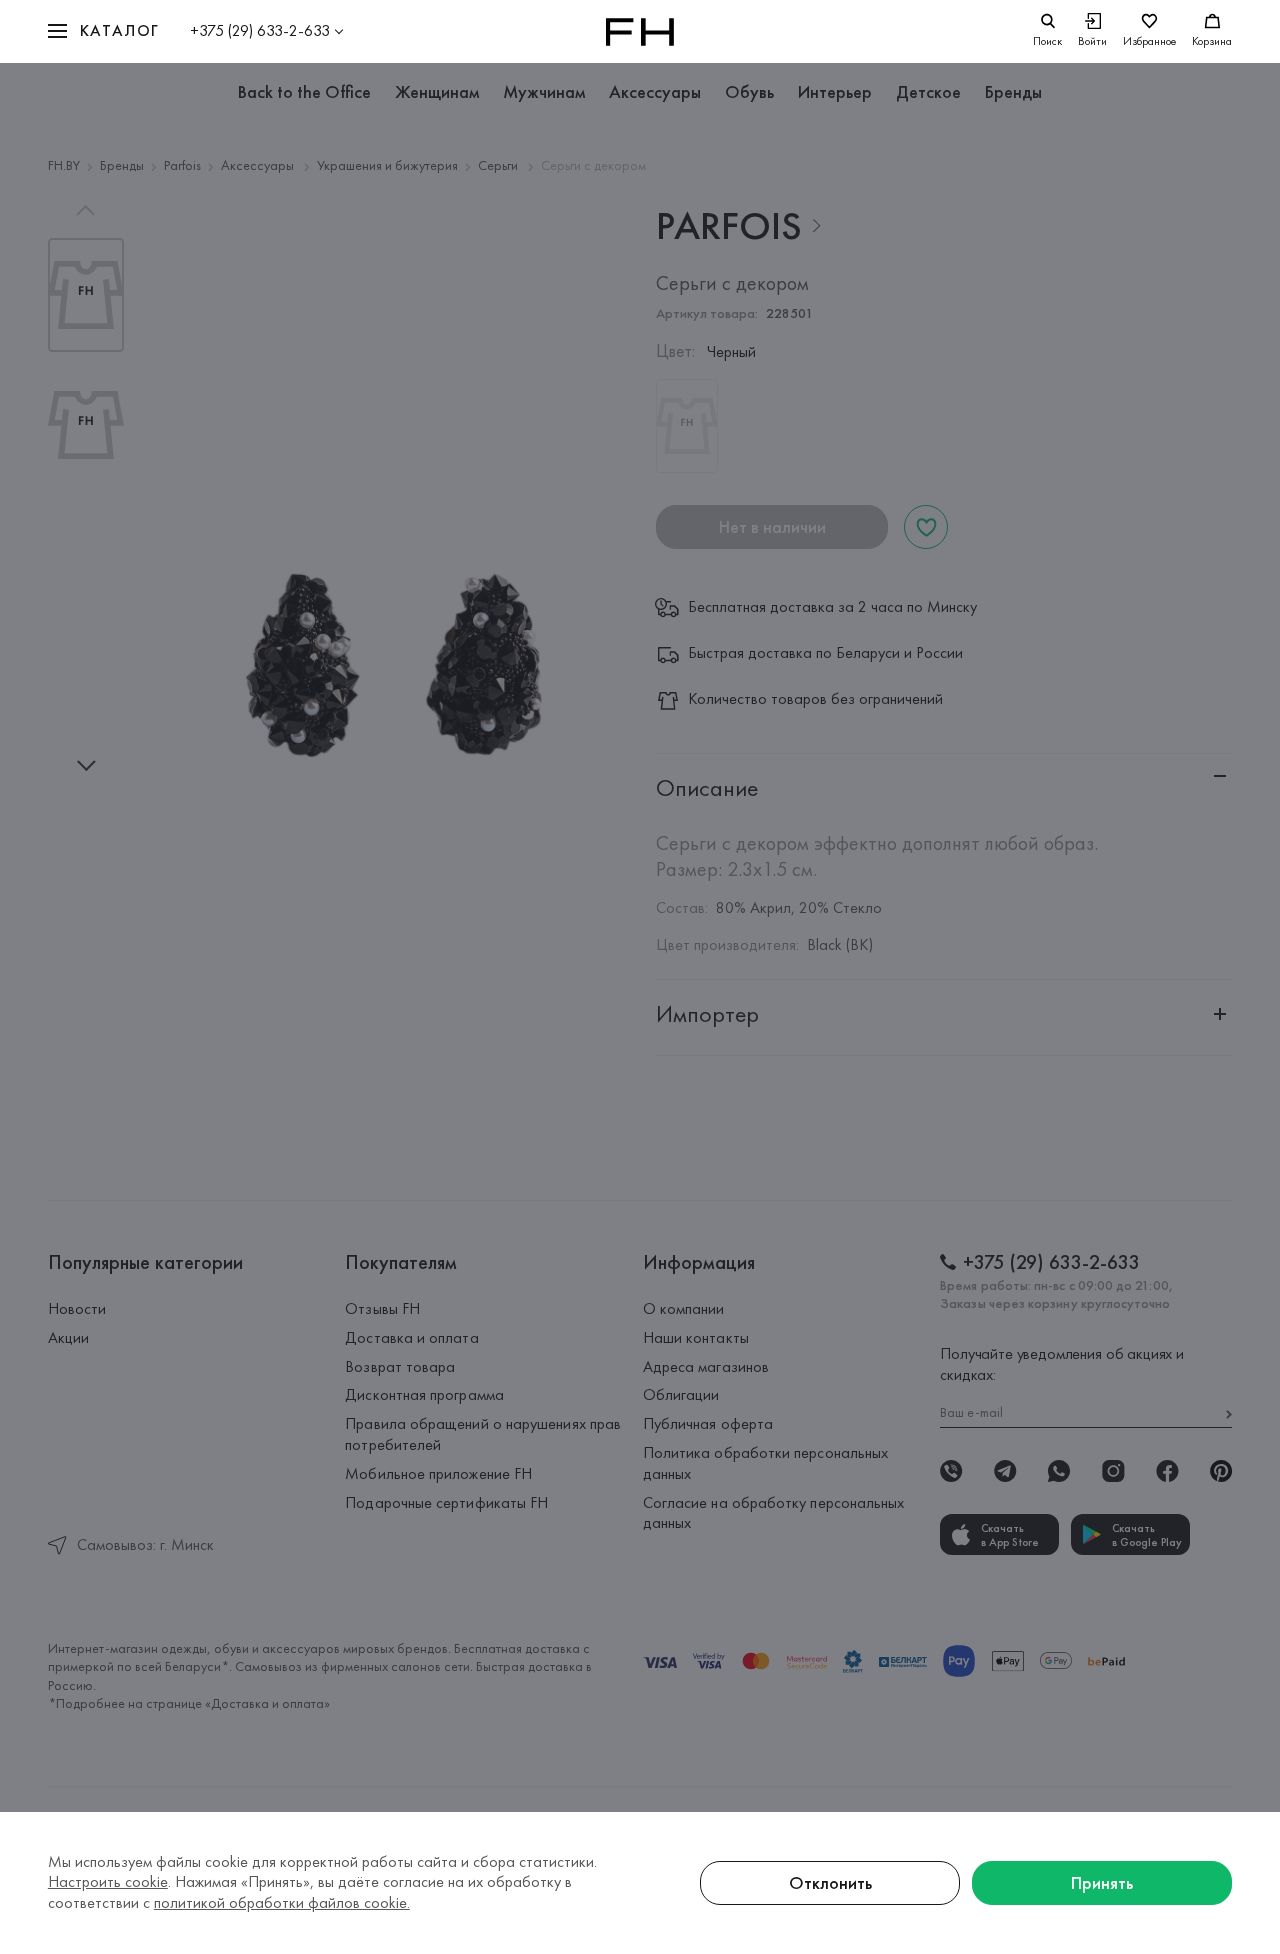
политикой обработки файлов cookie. (282, 1902)
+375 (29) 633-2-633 (260, 30)
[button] (104, 31)
